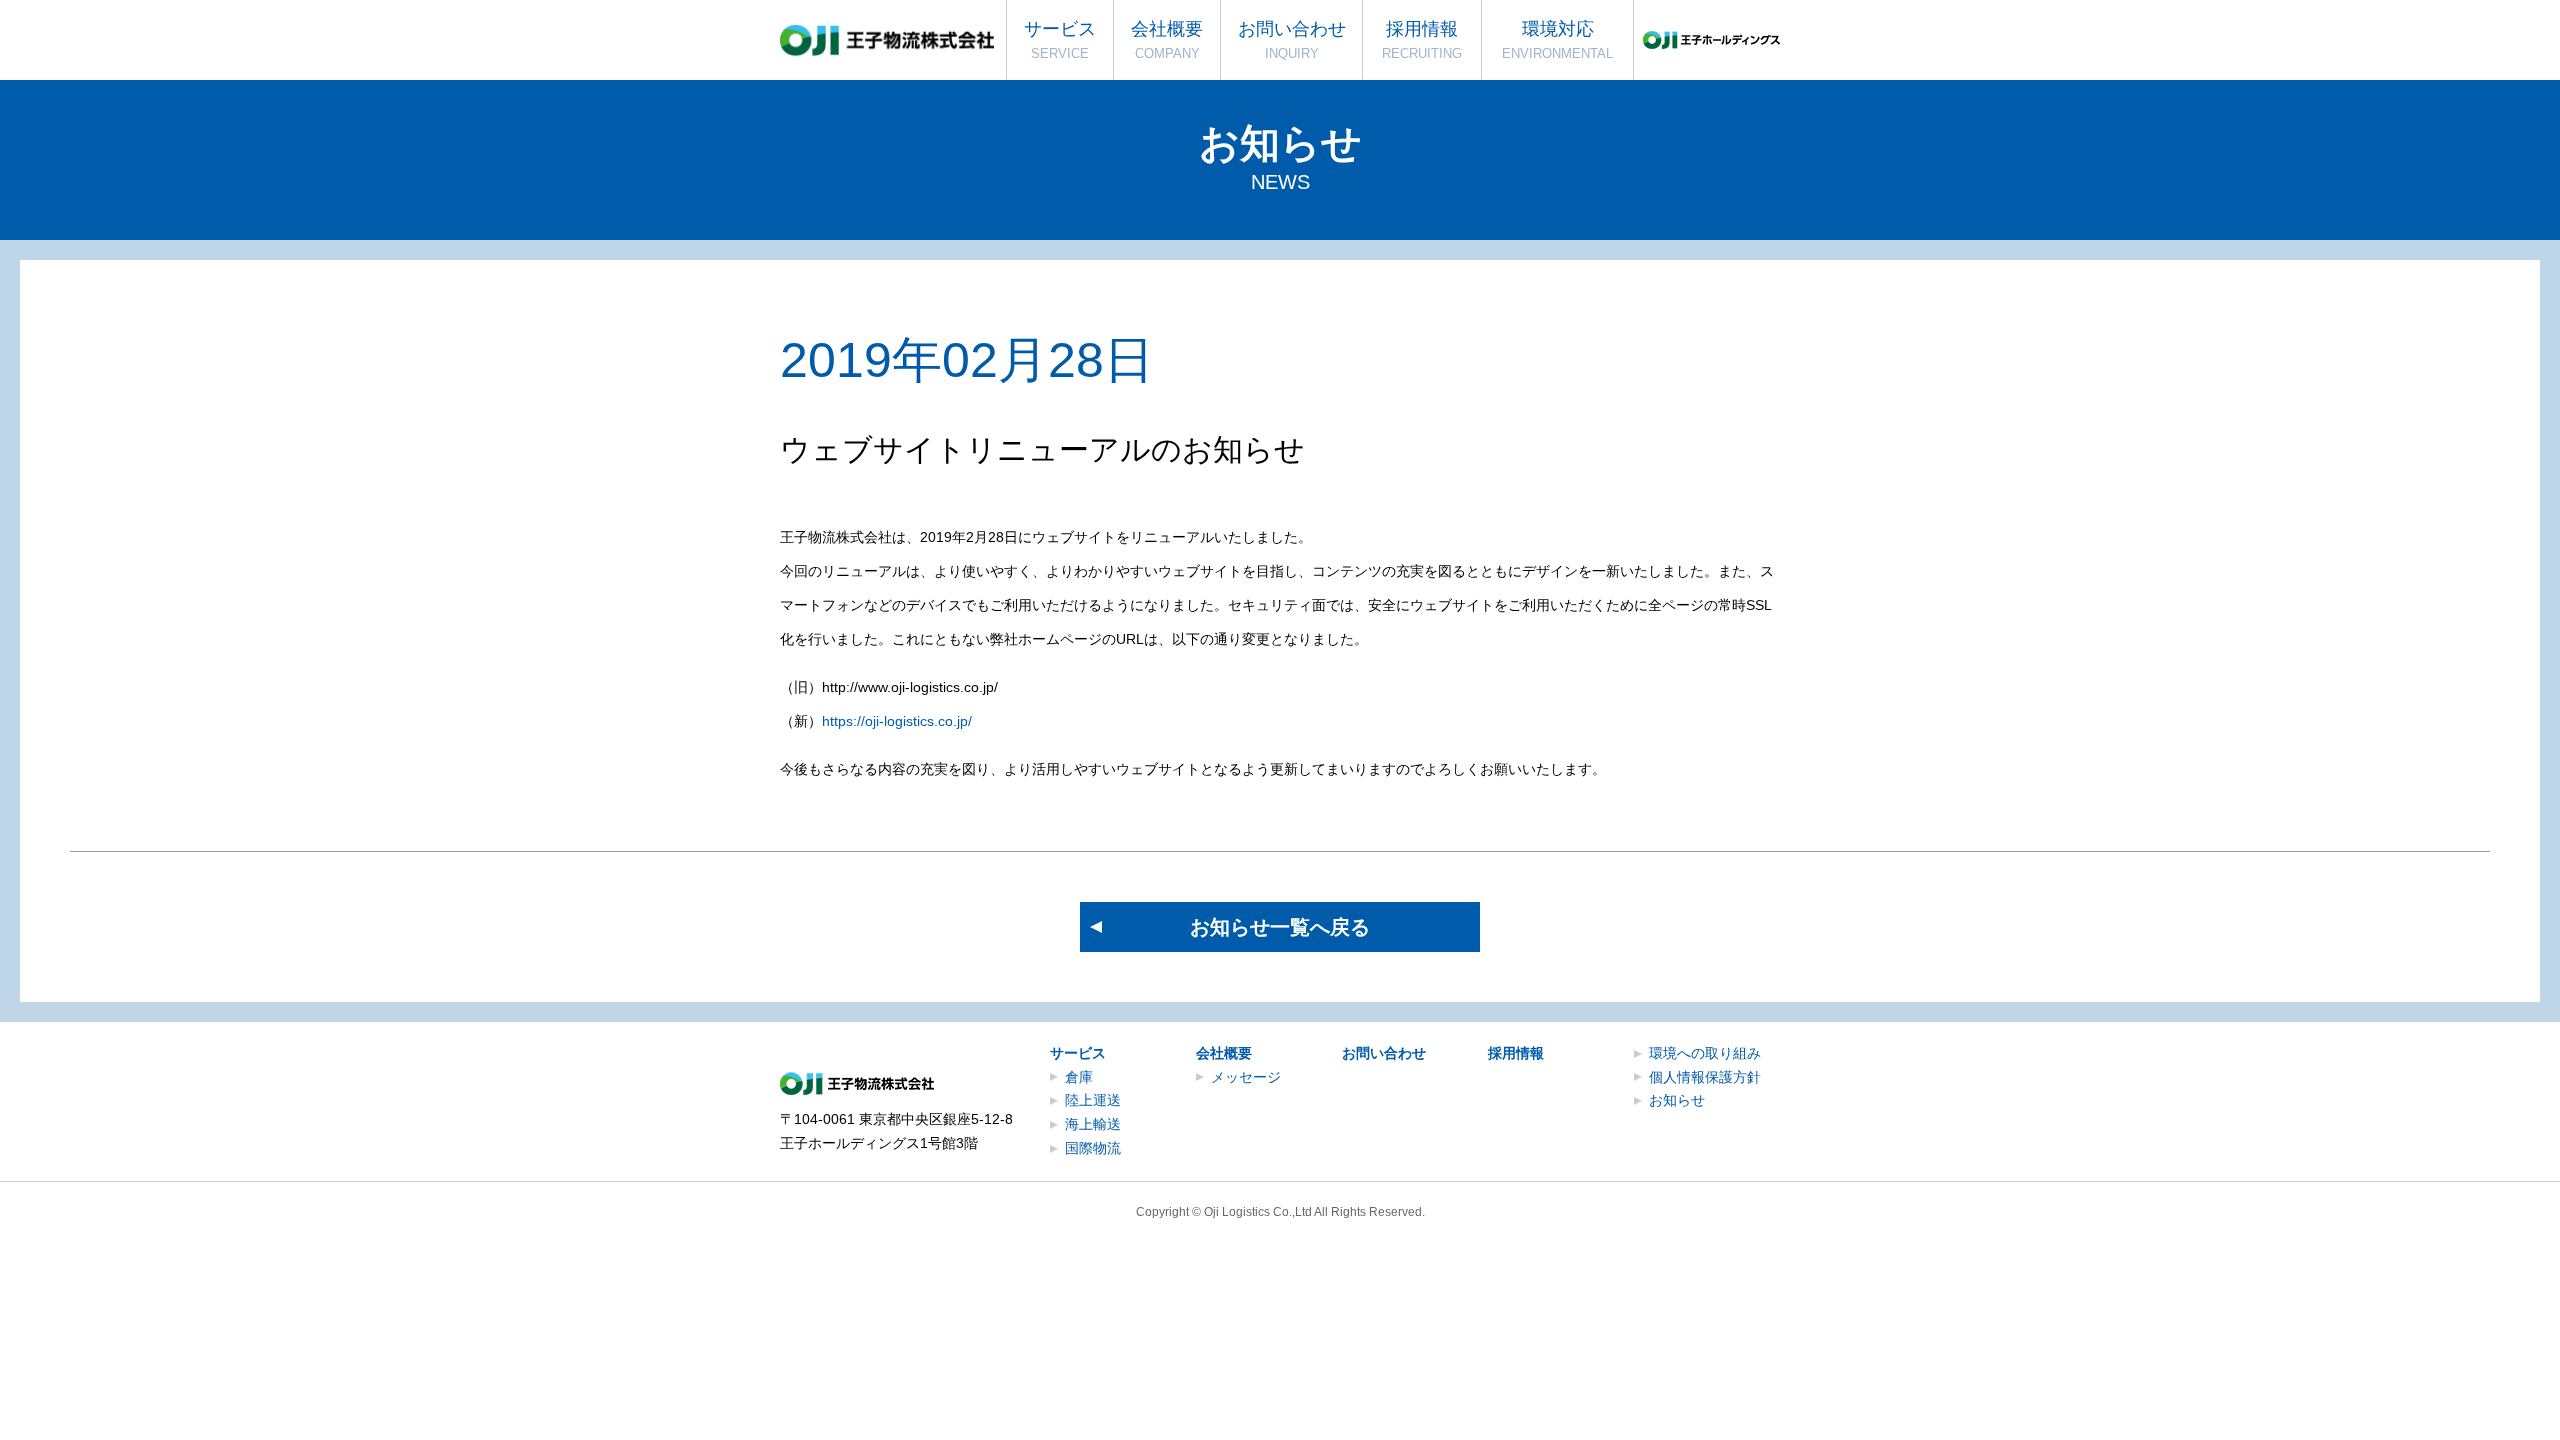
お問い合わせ (1384, 1053)
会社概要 (1224, 1053)
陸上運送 (1093, 1100)
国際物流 (1093, 1148)
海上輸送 (1093, 1124)
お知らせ (1677, 1100)
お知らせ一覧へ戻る (1280, 927)
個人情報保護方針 (1705, 1077)
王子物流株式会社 (887, 40)
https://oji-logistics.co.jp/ (897, 721)
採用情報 (1516, 1053)
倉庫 (1079, 1077)
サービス (1078, 1053)
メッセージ (1246, 1077)
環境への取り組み (1705, 1053)
